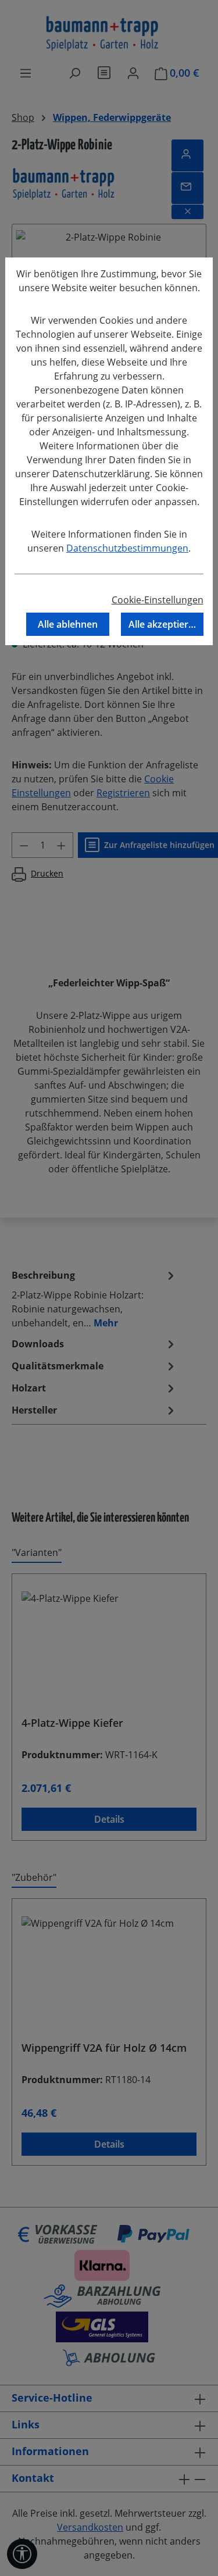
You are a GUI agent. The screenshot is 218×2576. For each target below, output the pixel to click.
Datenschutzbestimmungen (127, 548)
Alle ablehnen (68, 624)
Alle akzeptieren (164, 624)
